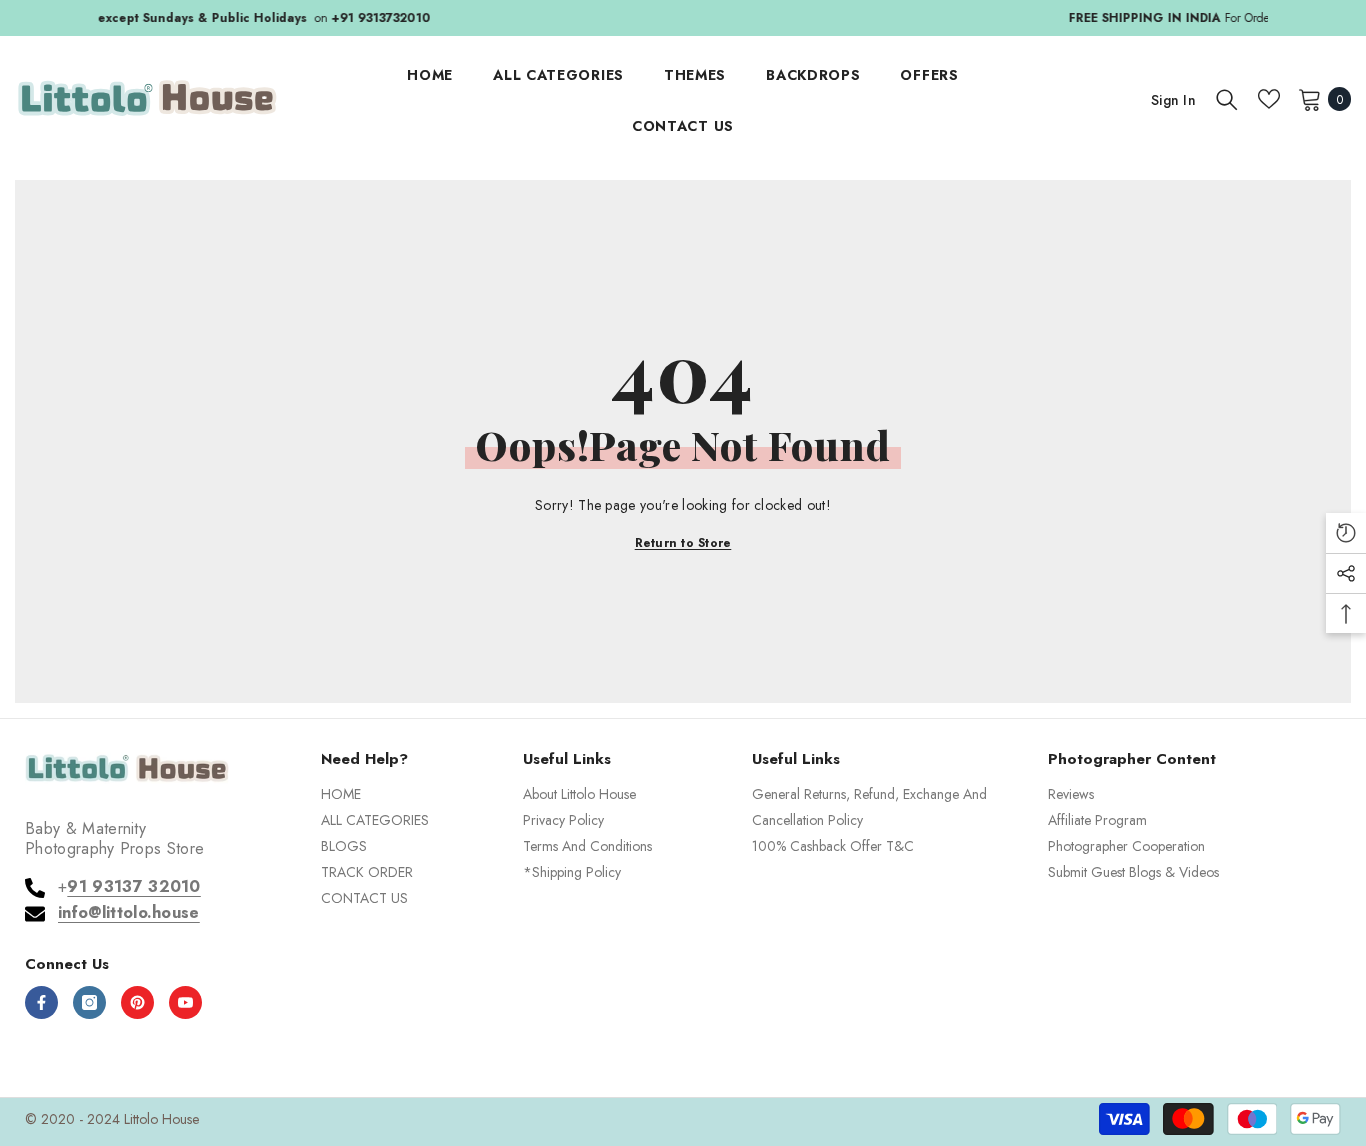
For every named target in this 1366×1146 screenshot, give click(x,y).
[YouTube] (185, 1002)
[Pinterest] (137, 1002)
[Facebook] (41, 1002)
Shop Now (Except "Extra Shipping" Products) (880, 18)
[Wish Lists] (1269, 99)
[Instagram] (89, 1002)
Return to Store (683, 543)
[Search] (1227, 99)
